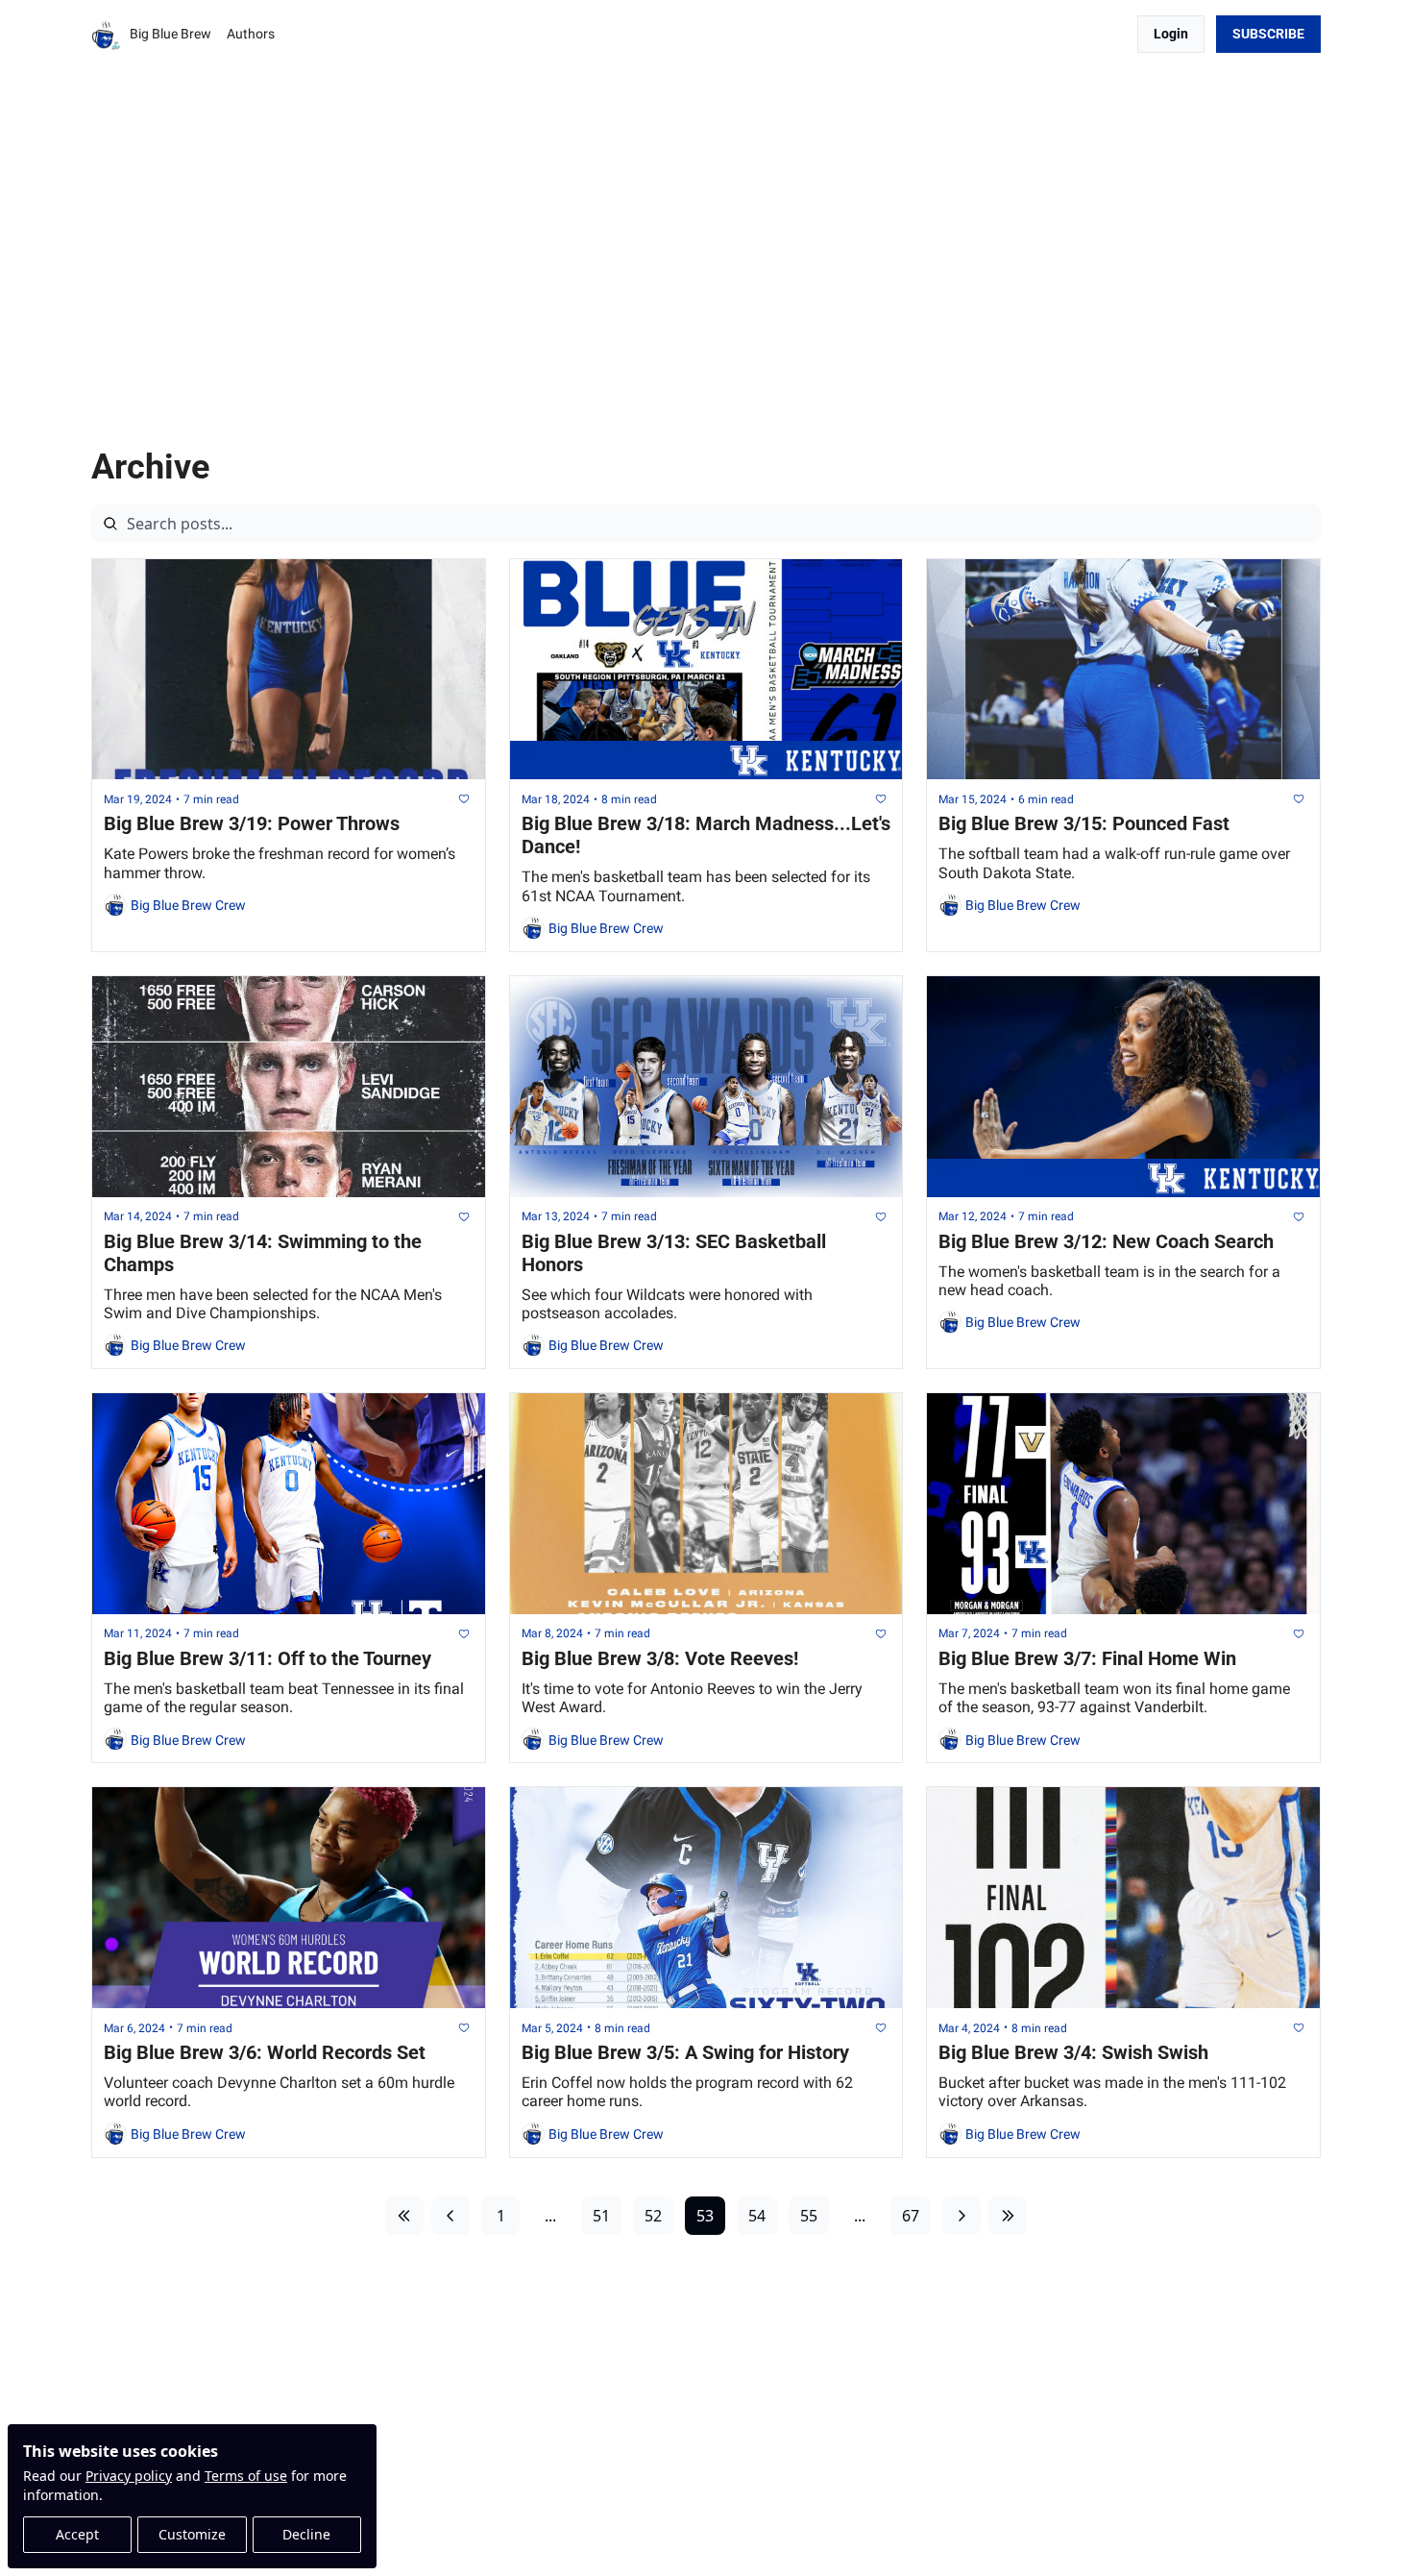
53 (705, 2216)
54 (757, 2216)
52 (653, 2216)
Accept (77, 2534)
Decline (306, 2534)
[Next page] (962, 2216)
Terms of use (246, 2476)
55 (809, 2216)
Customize (192, 2534)
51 (601, 2216)
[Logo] (107, 35)
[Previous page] (450, 2216)
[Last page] (1008, 2216)
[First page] (404, 2216)
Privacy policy (129, 2476)
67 (911, 2216)
